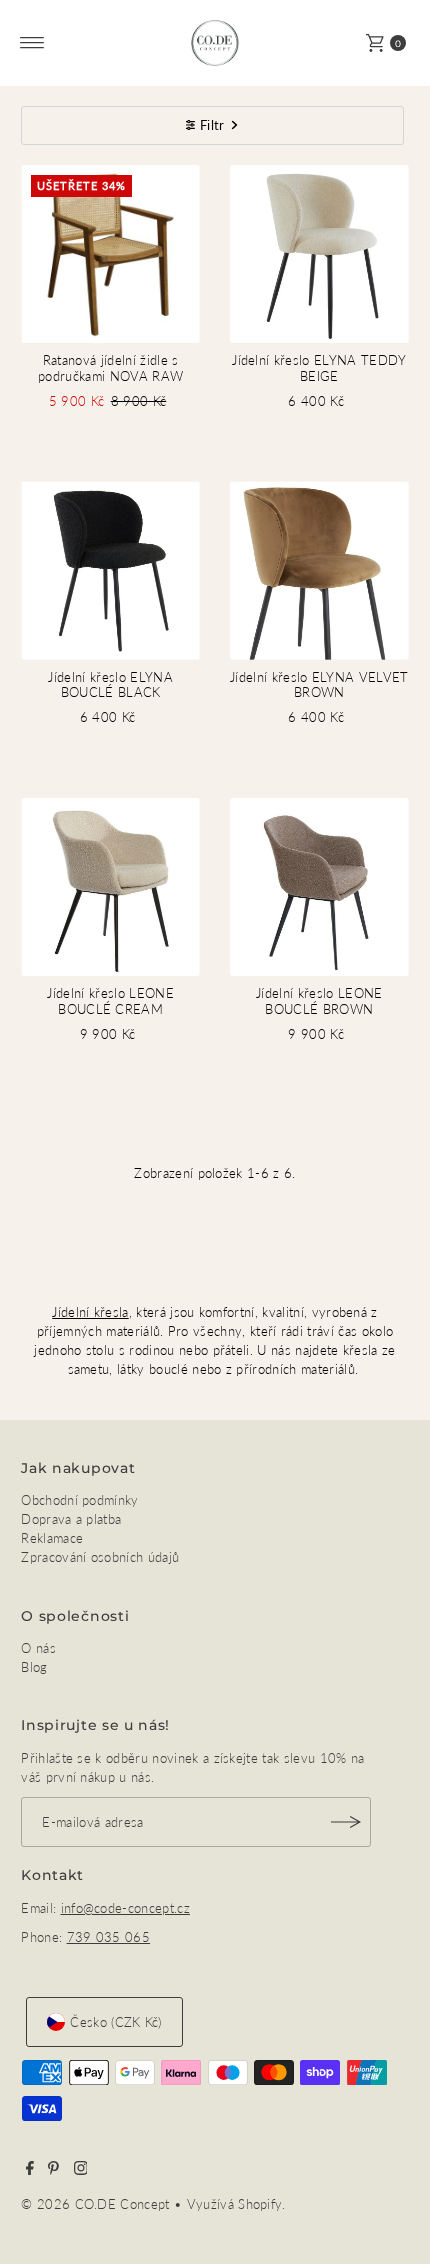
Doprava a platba (71, 1519)
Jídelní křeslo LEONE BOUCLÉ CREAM (110, 1000)
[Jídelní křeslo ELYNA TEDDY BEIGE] (319, 254)
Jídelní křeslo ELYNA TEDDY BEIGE (319, 367)
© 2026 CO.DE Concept (97, 2204)
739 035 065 (109, 1937)
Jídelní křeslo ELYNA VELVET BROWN (319, 684)
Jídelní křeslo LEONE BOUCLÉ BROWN (319, 1000)
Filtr (212, 125)
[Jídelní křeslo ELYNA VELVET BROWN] (319, 570)
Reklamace (52, 1538)
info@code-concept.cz (125, 1908)
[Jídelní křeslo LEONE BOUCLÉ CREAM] (110, 887)
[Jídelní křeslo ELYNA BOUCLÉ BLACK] (110, 570)
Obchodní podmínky (79, 1500)
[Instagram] (81, 2170)
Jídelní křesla (90, 1312)
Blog (34, 1667)
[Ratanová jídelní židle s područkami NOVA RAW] (110, 254)
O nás (38, 1648)
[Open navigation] (32, 43)
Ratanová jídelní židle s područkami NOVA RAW (110, 367)
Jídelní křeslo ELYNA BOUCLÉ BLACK (110, 684)
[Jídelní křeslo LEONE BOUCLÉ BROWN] (319, 887)
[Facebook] (30, 2170)
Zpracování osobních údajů (100, 1557)
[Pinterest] (53, 2170)
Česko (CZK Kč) (115, 2022)
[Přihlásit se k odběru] (346, 1822)
